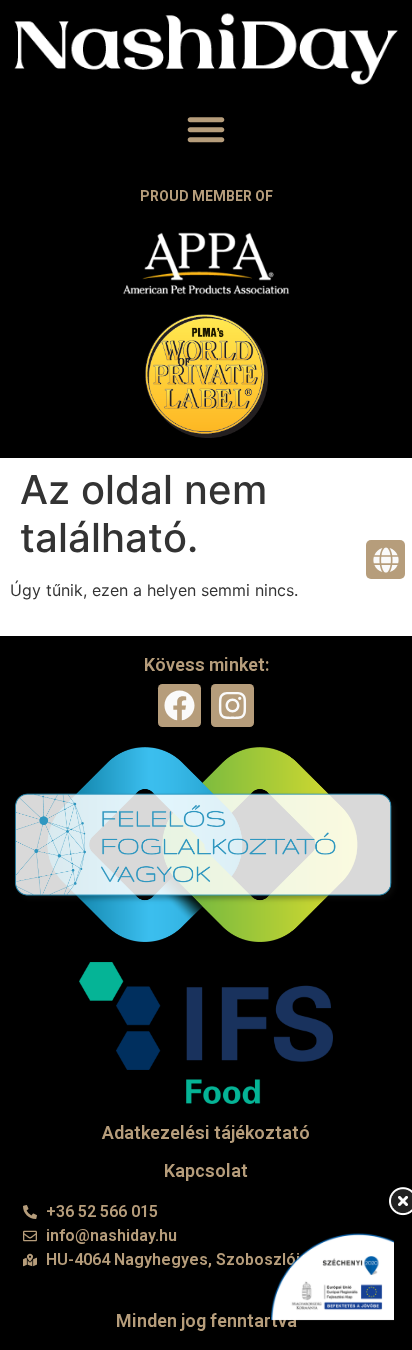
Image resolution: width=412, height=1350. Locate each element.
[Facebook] (179, 705)
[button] (206, 129)
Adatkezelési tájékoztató (206, 1132)
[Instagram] (232, 705)
